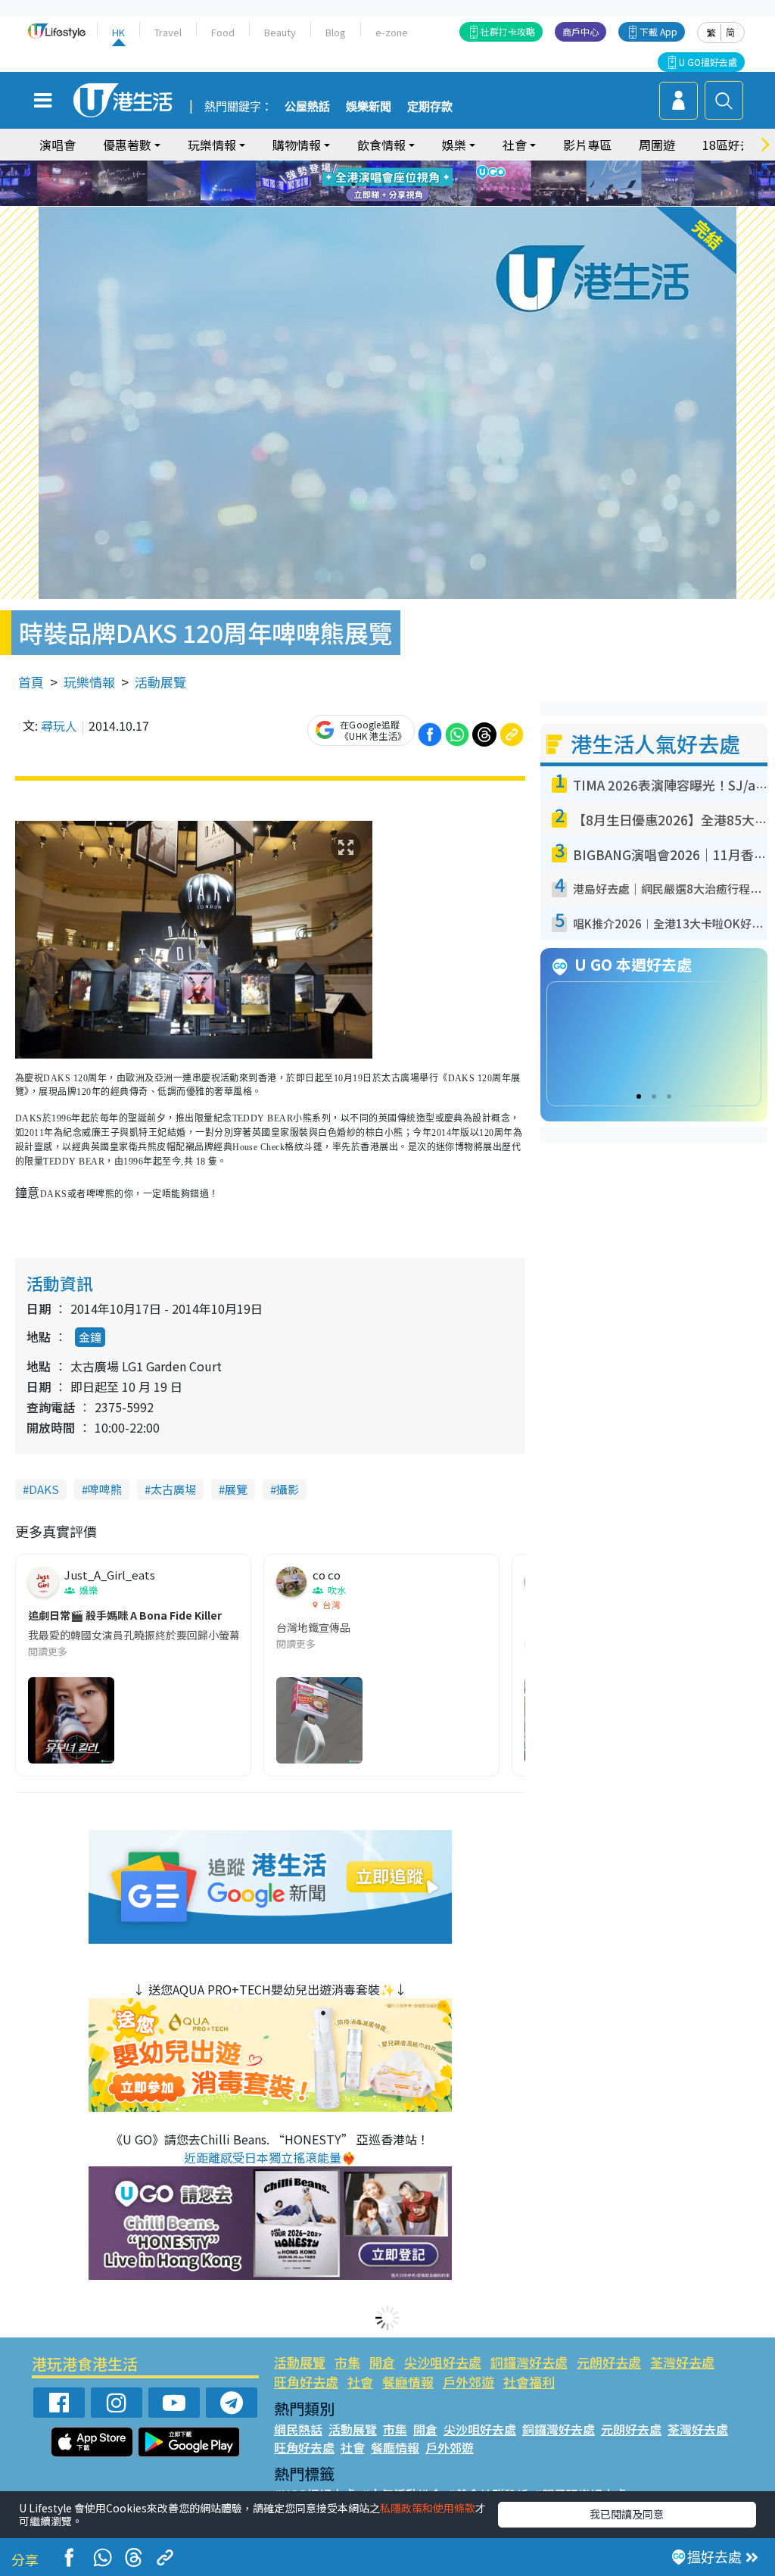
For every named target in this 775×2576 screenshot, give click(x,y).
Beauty (280, 32)
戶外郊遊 (468, 2382)
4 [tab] (399, 166)
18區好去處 (733, 145)
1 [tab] (353, 166)
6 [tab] (429, 166)
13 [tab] (369, 202)
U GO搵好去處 (708, 62)
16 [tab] (414, 202)
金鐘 (90, 1337)
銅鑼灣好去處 (529, 2362)
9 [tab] (384, 184)
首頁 (31, 682)
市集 (347, 2362)
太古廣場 (173, 1489)
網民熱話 (298, 2429)
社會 (360, 2382)
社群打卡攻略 (508, 31)
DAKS (44, 1489)
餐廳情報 (408, 2382)
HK (118, 32)
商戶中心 (580, 31)
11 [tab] (414, 184)
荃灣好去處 (682, 2362)
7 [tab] (353, 184)
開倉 (382, 2362)
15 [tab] (399, 202)
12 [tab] (429, 184)
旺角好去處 (306, 2382)
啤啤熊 (105, 1489)
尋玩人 (59, 725)
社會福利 (529, 2382)
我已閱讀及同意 (627, 2514)
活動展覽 (160, 682)
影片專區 (587, 145)
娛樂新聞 (369, 107)
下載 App (658, 31)
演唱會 (58, 145)
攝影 (288, 1489)
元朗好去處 (609, 2362)
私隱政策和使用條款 (428, 2508)
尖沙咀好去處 (443, 2362)
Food (223, 32)
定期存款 (430, 107)
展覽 (236, 1489)
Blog (336, 32)
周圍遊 (657, 145)
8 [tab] (369, 184)
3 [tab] (384, 166)
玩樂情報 (89, 682)
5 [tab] (414, 166)
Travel (168, 32)
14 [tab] (384, 202)
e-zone (392, 32)
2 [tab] (369, 166)
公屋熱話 (307, 107)
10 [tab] (399, 184)
